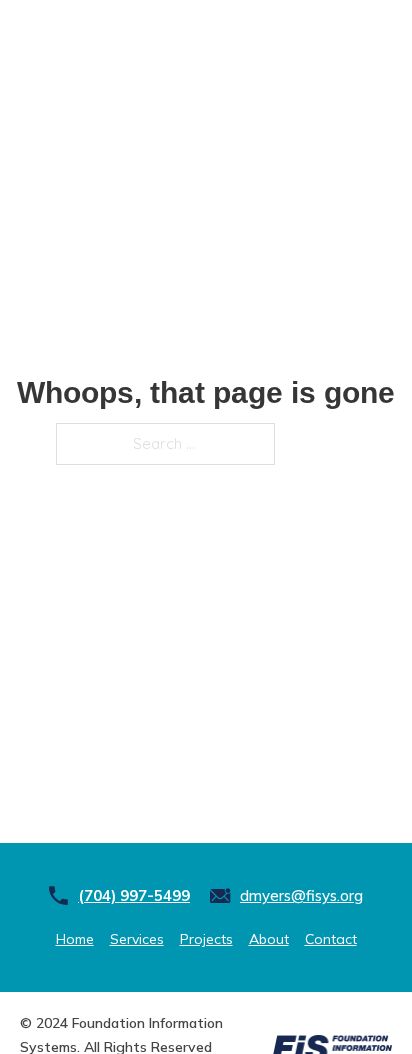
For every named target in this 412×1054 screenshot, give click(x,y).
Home (75, 939)
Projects (206, 939)
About (269, 939)
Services (137, 939)
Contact (331, 939)
